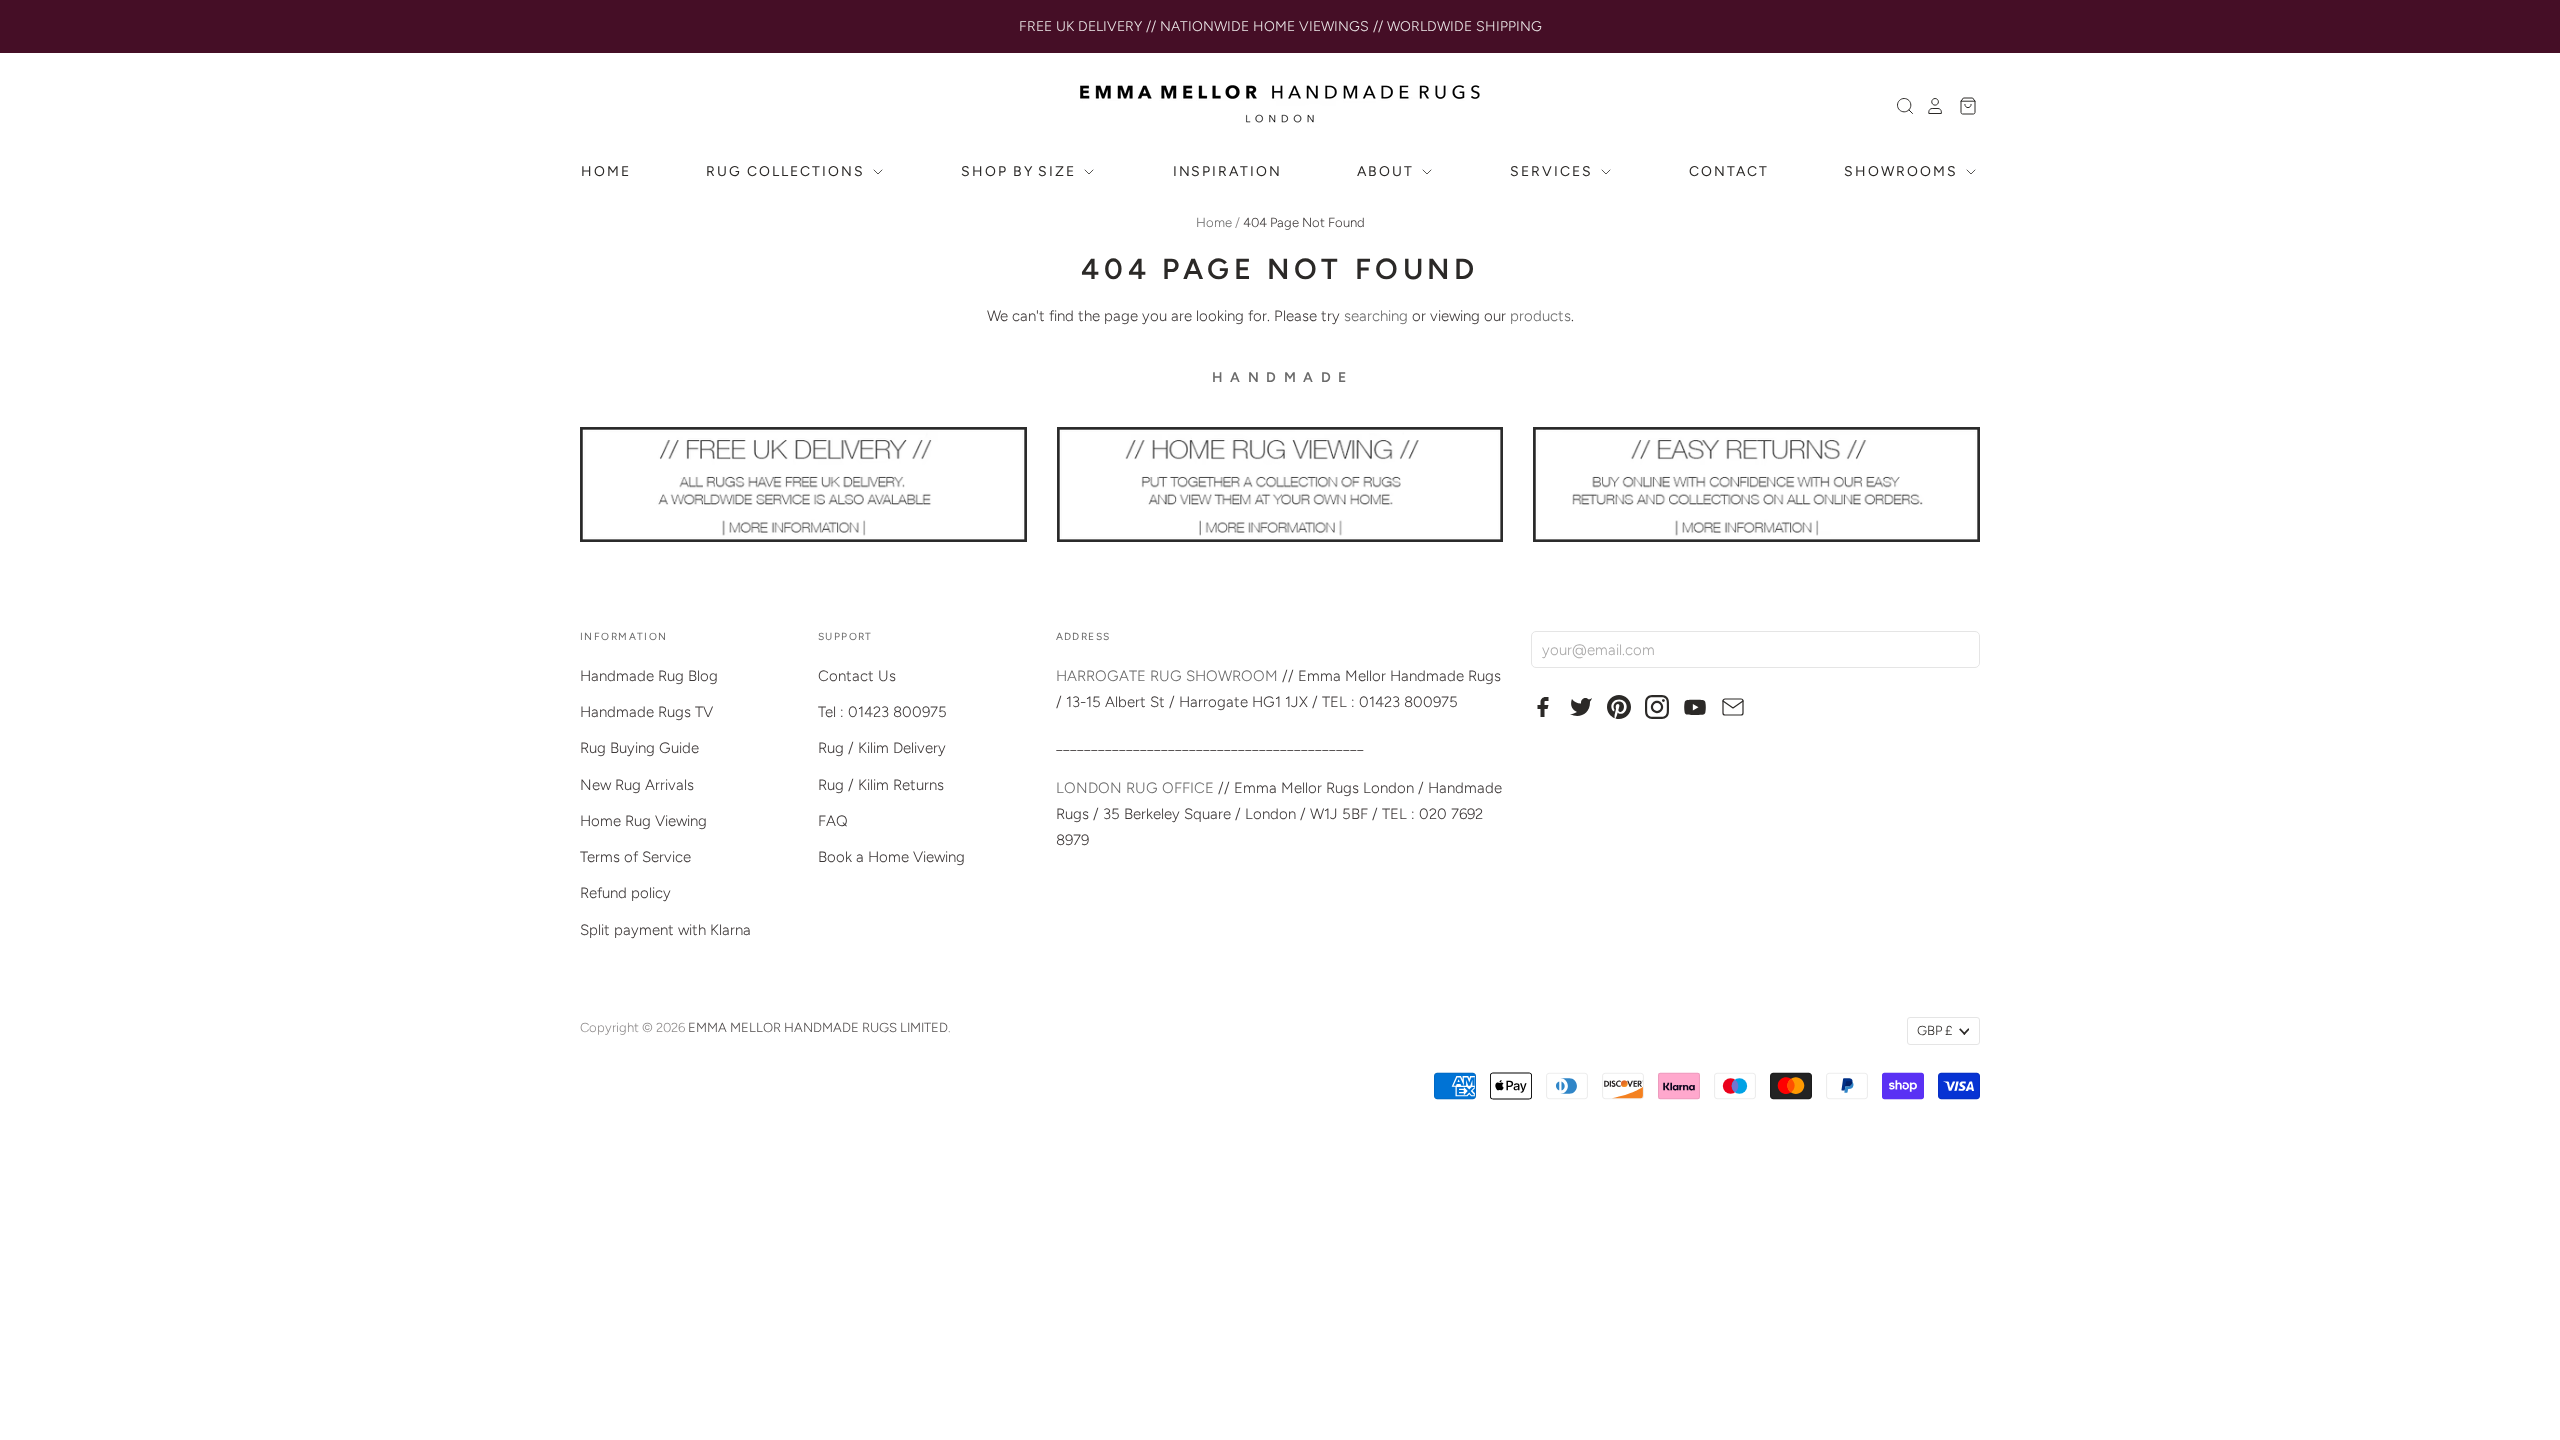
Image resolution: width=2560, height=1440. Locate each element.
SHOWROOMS (1903, 171)
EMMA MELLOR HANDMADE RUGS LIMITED (818, 1027)
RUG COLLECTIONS (787, 171)
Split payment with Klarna (665, 930)
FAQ (833, 821)
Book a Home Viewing (891, 857)
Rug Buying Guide (639, 748)
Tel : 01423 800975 (882, 712)
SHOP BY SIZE (1021, 171)
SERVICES (1554, 171)
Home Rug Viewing (643, 821)
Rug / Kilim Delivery (882, 748)
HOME (606, 171)
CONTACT (1729, 171)
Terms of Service (635, 857)
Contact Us (857, 676)
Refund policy (625, 893)
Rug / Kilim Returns (881, 785)
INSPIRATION (1228, 171)
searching (1376, 316)
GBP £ (1934, 1030)
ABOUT (1388, 171)
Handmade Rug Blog (649, 676)
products (1540, 316)
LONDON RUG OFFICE (1135, 788)
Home (1214, 222)
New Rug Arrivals (637, 785)
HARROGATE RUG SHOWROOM (1167, 676)
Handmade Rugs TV (646, 712)
